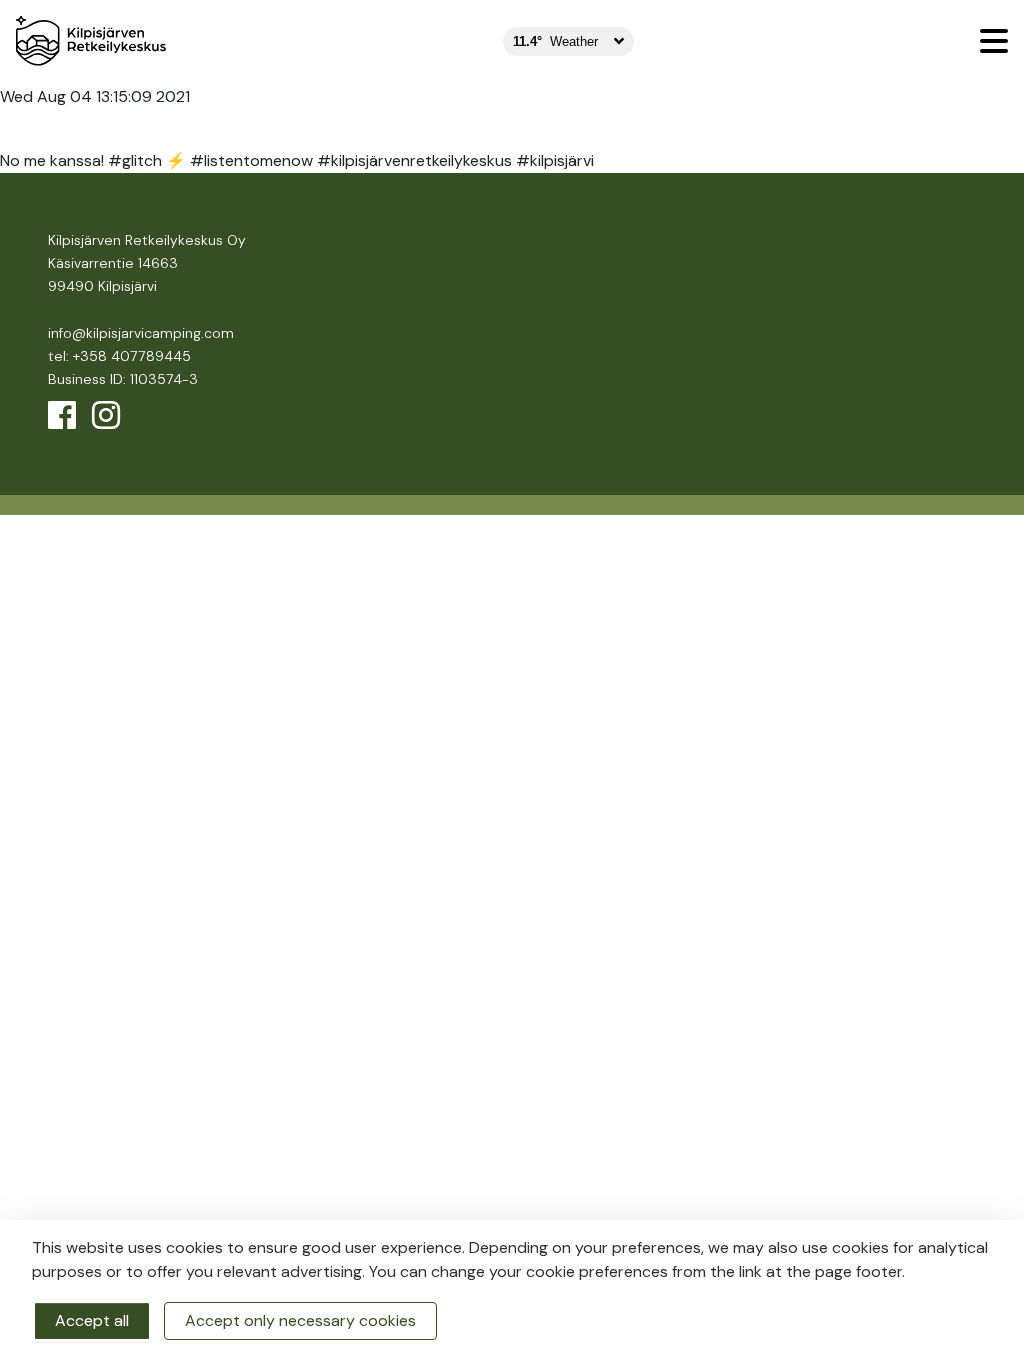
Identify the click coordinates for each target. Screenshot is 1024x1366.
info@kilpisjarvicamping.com (141, 333)
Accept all (92, 1320)
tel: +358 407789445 (119, 356)
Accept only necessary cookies (300, 1320)
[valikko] (994, 41)
